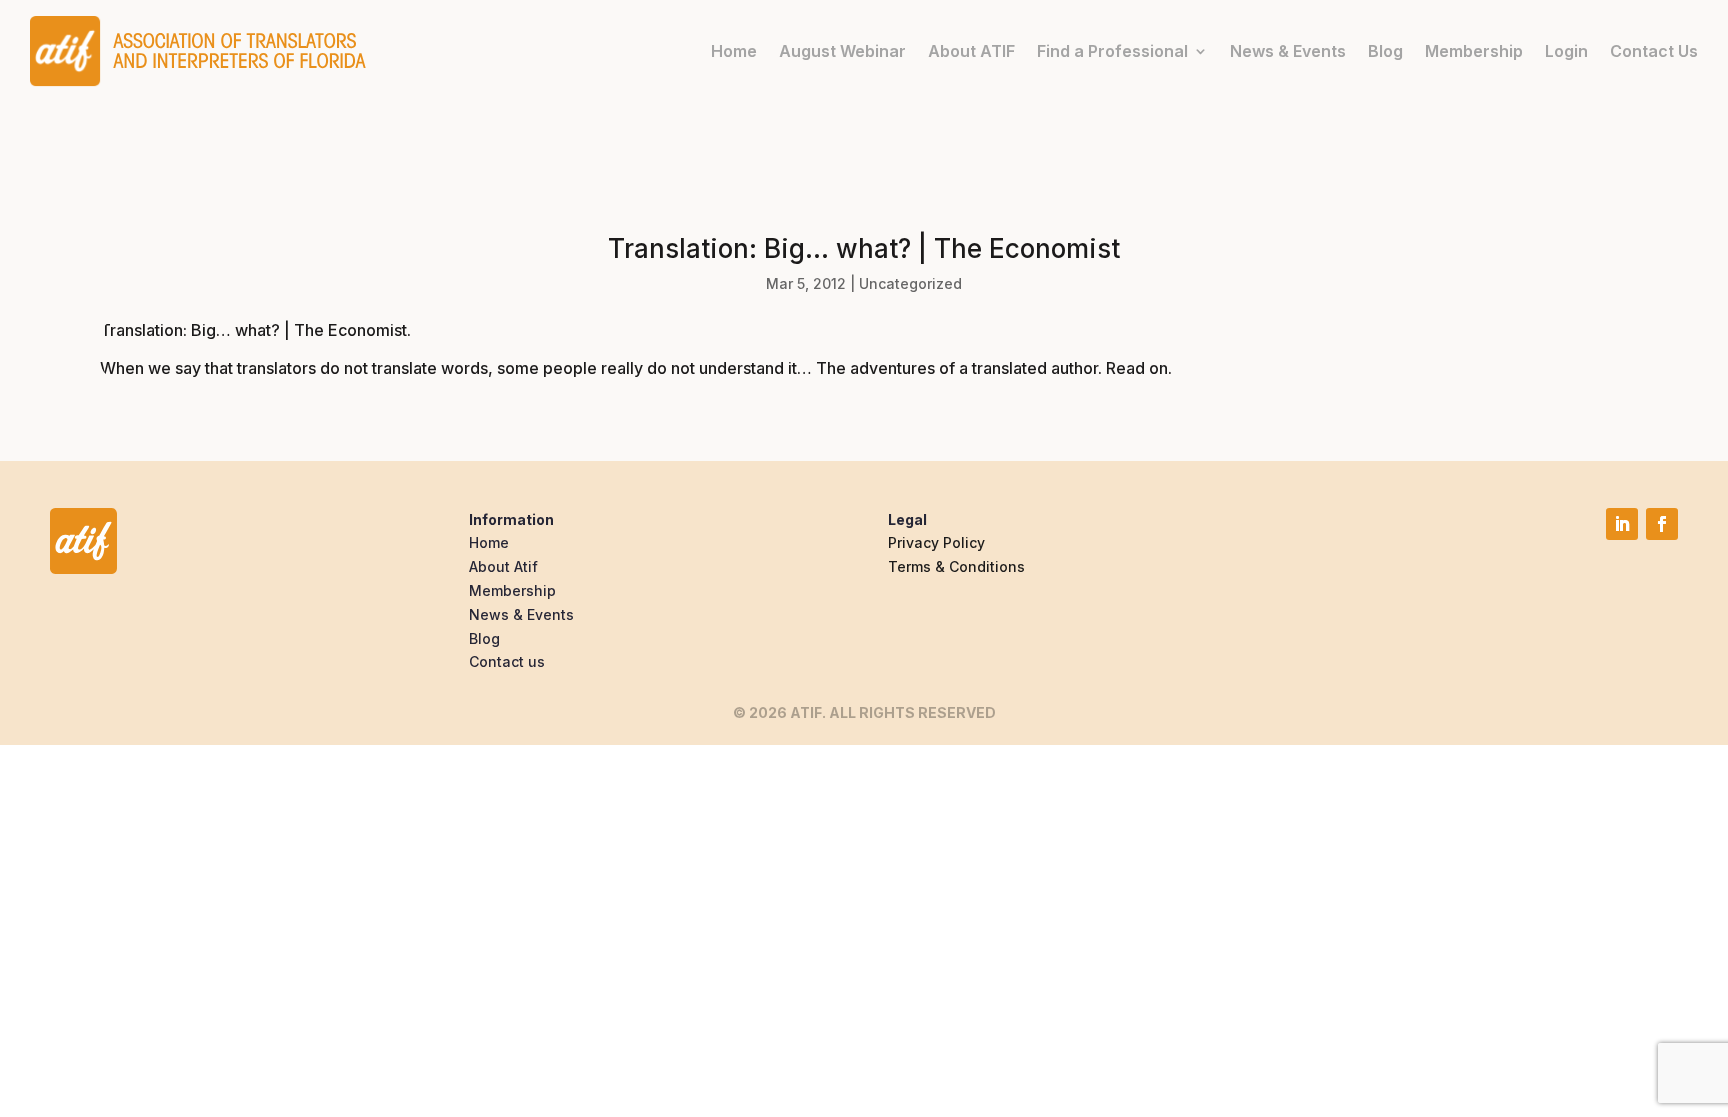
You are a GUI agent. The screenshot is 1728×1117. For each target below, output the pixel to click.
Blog (1385, 51)
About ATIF (971, 51)
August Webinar (842, 51)
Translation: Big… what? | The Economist (253, 330)
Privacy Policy (936, 542)
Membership (1474, 51)
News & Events (1288, 51)
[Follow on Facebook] (1662, 524)
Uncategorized (910, 283)
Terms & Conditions (956, 566)
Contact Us (1654, 51)
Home (734, 51)
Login (1566, 51)
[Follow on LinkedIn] (1622, 524)
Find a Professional (1112, 51)
